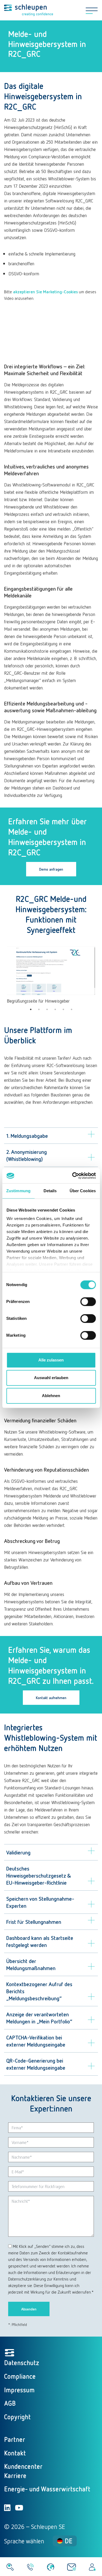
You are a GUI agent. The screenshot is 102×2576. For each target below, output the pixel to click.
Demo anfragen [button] (51, 869)
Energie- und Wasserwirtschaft (47, 2489)
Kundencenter (23, 2466)
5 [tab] (63, 1009)
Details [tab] (50, 1191)
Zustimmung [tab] (18, 1191)
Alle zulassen (51, 1360)
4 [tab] (55, 1009)
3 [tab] (47, 1009)
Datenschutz (22, 2363)
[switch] (88, 1302)
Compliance (20, 2376)
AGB (10, 2403)
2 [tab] (39, 1009)
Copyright (17, 2417)
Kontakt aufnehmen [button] (51, 1698)
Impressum (19, 2390)
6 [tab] (72, 1009)
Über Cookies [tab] (83, 1191)
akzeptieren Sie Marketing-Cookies (45, 292)
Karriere (15, 2475)
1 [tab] (31, 1009)
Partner (15, 2439)
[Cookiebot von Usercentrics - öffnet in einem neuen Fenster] (73, 1176)
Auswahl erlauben (51, 1378)
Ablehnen (51, 1396)
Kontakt (15, 2453)
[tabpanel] (51, 975)
